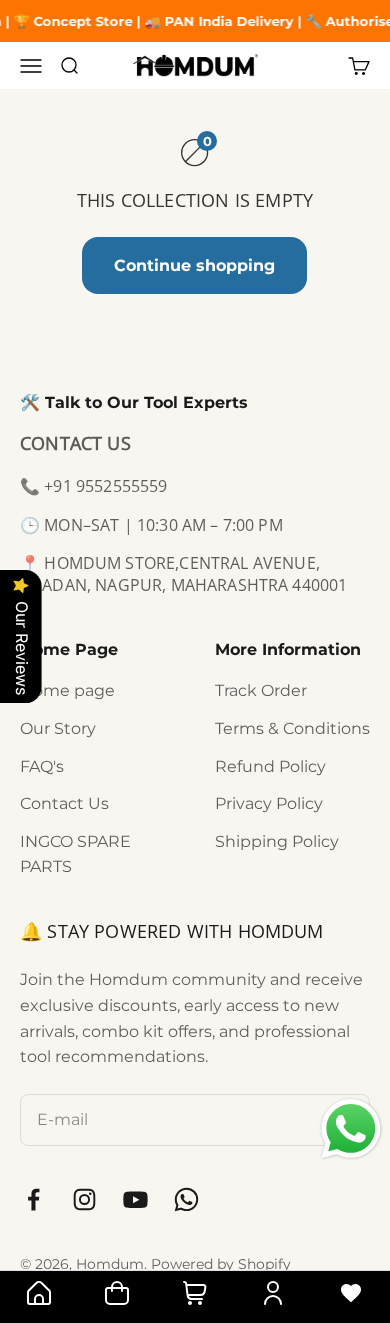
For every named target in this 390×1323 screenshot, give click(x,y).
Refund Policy (270, 766)
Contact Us (64, 803)
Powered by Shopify (221, 1264)
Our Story (58, 728)
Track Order (261, 690)
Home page (67, 690)
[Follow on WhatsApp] (186, 1199)
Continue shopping (194, 265)
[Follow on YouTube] (135, 1199)
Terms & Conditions (292, 728)
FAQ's (42, 766)
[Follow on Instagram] (84, 1199)
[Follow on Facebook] (33, 1199)
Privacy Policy (269, 803)
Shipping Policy (277, 841)
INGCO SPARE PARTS (75, 854)
